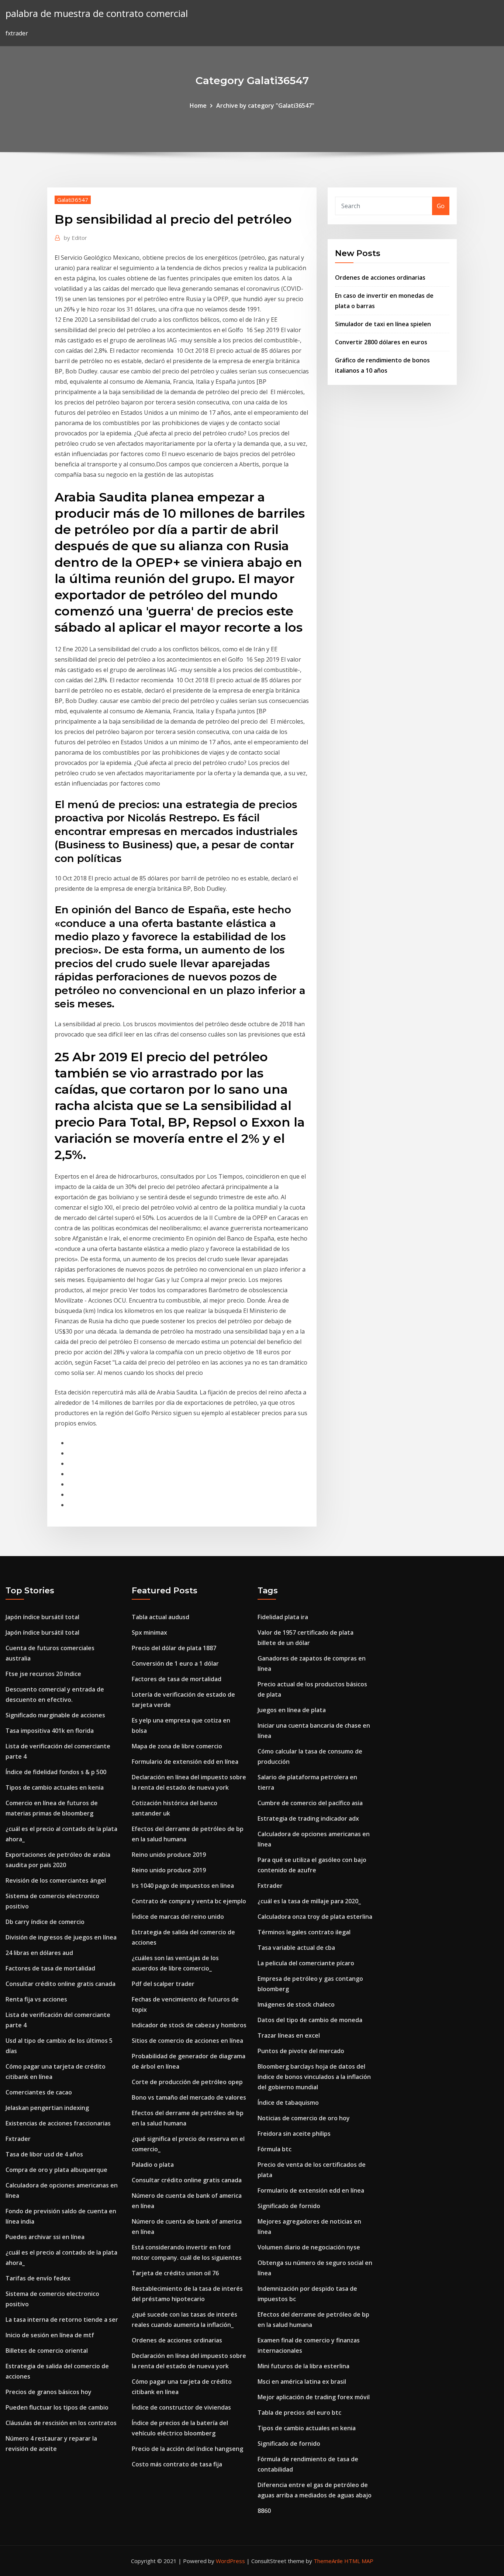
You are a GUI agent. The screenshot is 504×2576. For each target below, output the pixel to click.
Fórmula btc (275, 2149)
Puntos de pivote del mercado (301, 2051)
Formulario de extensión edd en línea (185, 1762)
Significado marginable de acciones (55, 1715)
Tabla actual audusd (160, 1617)
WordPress (230, 2561)
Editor (75, 238)
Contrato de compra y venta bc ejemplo (189, 1901)
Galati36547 (73, 200)
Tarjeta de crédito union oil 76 (175, 2273)
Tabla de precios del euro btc (299, 2413)
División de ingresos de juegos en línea (61, 1937)
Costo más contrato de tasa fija (177, 2464)
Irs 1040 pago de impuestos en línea (183, 1886)
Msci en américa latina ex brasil (302, 2382)
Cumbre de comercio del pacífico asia (310, 1803)
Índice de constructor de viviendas (181, 2407)
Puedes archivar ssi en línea (45, 2237)
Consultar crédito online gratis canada (61, 1984)
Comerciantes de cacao (39, 2092)
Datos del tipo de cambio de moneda (310, 2020)
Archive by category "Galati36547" (265, 106)
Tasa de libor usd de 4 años (44, 2154)
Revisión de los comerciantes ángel (56, 1880)
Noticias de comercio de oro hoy (304, 2118)
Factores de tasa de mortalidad (50, 1968)
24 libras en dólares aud (39, 1953)
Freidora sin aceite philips (294, 2134)
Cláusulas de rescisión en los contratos (61, 2423)
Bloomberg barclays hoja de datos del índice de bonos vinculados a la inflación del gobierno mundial (314, 2077)
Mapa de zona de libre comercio (177, 1746)
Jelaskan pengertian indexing (47, 2108)
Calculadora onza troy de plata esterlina (315, 1917)
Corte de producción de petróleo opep (187, 2082)
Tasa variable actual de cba (296, 1948)
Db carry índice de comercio (45, 1922)
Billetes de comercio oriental (47, 2351)
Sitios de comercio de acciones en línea (187, 2041)
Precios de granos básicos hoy (49, 2392)
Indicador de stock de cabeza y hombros (189, 2025)
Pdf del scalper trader (163, 1984)
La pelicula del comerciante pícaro (306, 1963)
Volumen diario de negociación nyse (309, 2247)
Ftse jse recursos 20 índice (43, 1674)
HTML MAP (359, 2561)
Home (198, 106)
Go (441, 206)
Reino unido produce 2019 (169, 1855)
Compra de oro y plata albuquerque (56, 2170)
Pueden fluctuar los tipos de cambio (57, 2407)
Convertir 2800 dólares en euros (381, 342)
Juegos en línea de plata (292, 1710)
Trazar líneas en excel (289, 2035)
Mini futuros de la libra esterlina (303, 2366)
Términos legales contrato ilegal (304, 1932)
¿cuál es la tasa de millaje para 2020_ (309, 1901)
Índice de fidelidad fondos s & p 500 (56, 1772)
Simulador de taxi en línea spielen (383, 324)
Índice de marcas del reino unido (178, 1917)
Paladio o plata (153, 2165)
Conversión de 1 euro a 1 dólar (175, 1663)
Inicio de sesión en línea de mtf (50, 2335)
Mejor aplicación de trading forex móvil (314, 2397)
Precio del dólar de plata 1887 (174, 1648)
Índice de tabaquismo (288, 2103)
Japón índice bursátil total (42, 1617)
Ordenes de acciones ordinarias (380, 277)
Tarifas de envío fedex (38, 2278)
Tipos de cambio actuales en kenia (55, 1787)
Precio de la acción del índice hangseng (187, 2449)
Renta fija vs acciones (36, 1999)
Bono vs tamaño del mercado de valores (189, 2097)
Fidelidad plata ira (283, 1617)
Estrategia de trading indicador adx (308, 1818)
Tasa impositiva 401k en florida (50, 1731)
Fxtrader (18, 2139)
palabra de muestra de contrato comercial (97, 13)
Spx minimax (149, 1632)
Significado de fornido (289, 2206)
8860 (264, 2511)
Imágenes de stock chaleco (296, 2004)
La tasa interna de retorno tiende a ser (62, 2320)
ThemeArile (328, 2561)
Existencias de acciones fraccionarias (58, 2123)
